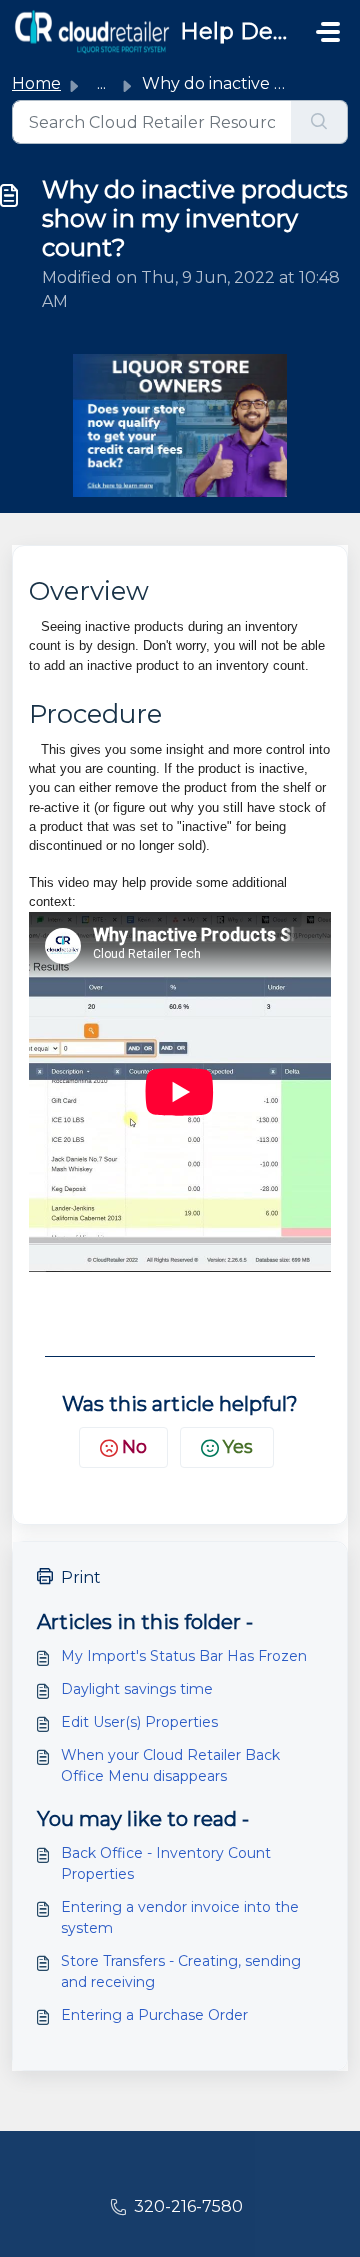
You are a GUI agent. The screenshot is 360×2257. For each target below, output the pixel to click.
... (101, 83)
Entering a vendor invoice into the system (180, 1917)
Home (36, 83)
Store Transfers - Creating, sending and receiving (181, 1971)
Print (81, 1577)
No (134, 1447)
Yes (238, 1447)
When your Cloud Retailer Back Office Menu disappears (170, 1765)
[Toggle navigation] (328, 32)
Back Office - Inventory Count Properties (166, 1863)
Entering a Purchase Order (154, 2015)
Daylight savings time (137, 1689)
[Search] (319, 122)
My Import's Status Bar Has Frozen (184, 1656)
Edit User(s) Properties (139, 1722)
